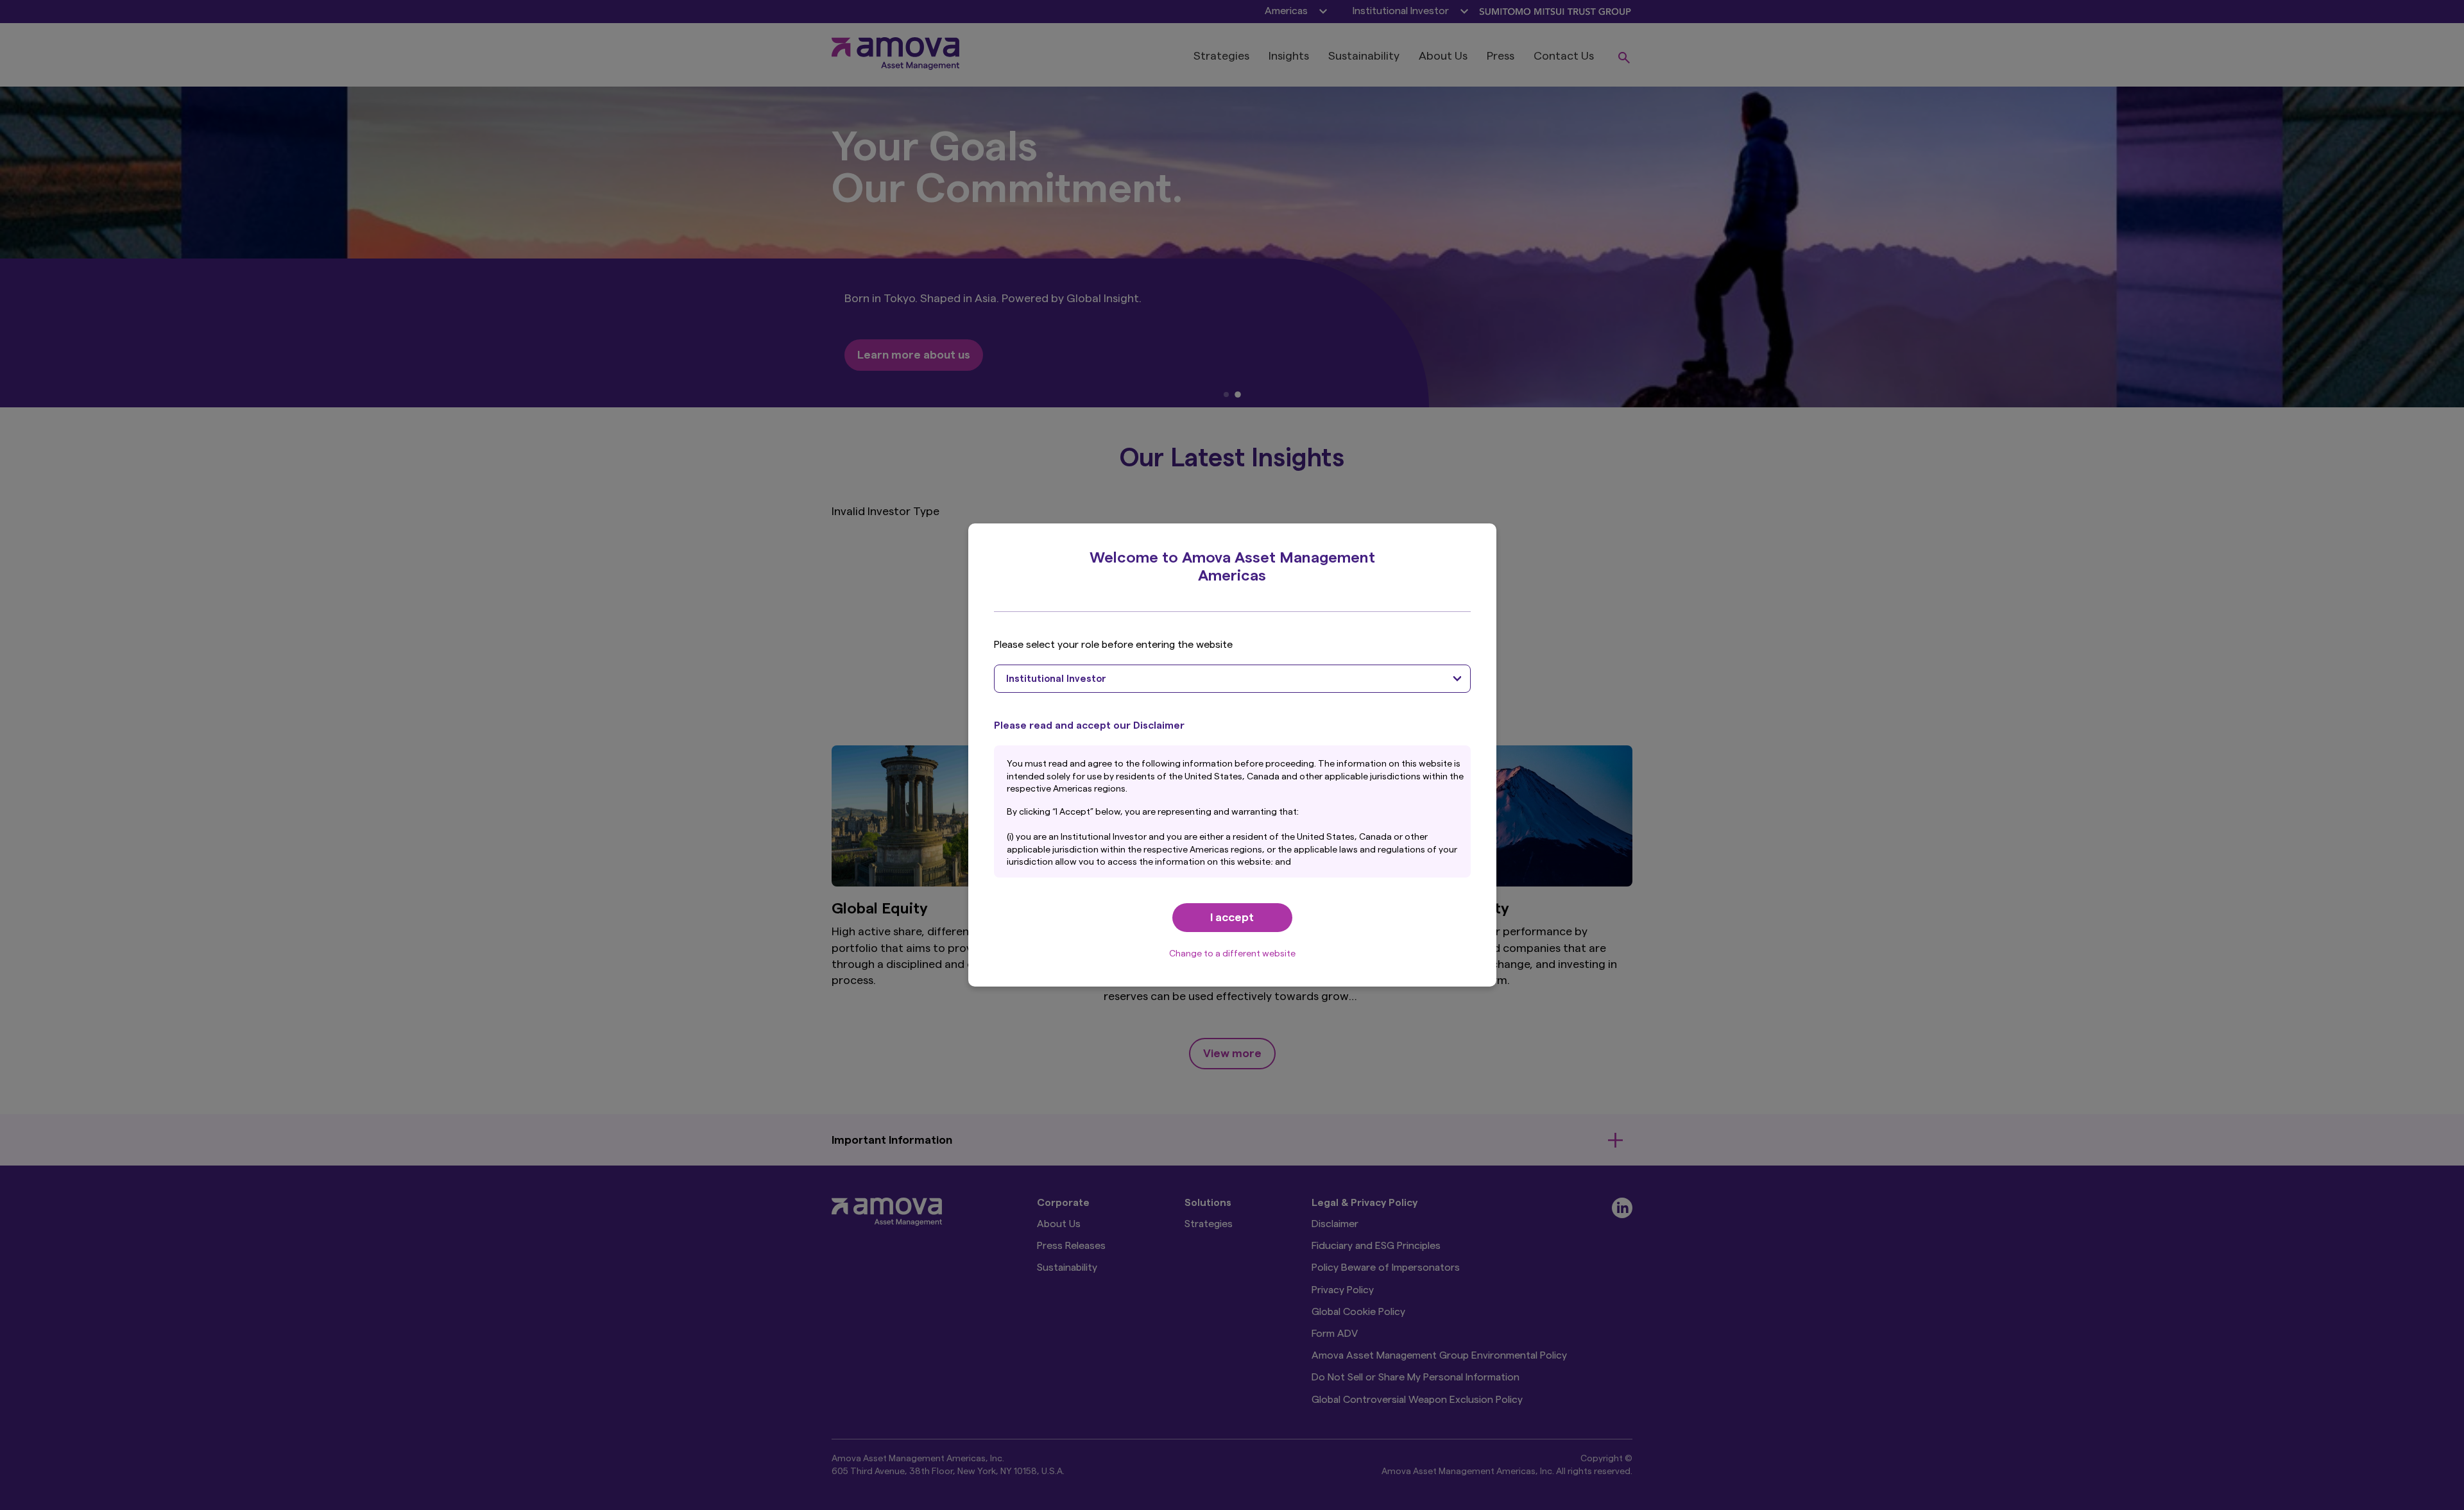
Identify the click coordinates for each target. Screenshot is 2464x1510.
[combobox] (1232, 679)
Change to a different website (1232, 954)
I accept (1232, 917)
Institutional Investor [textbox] (1056, 679)
